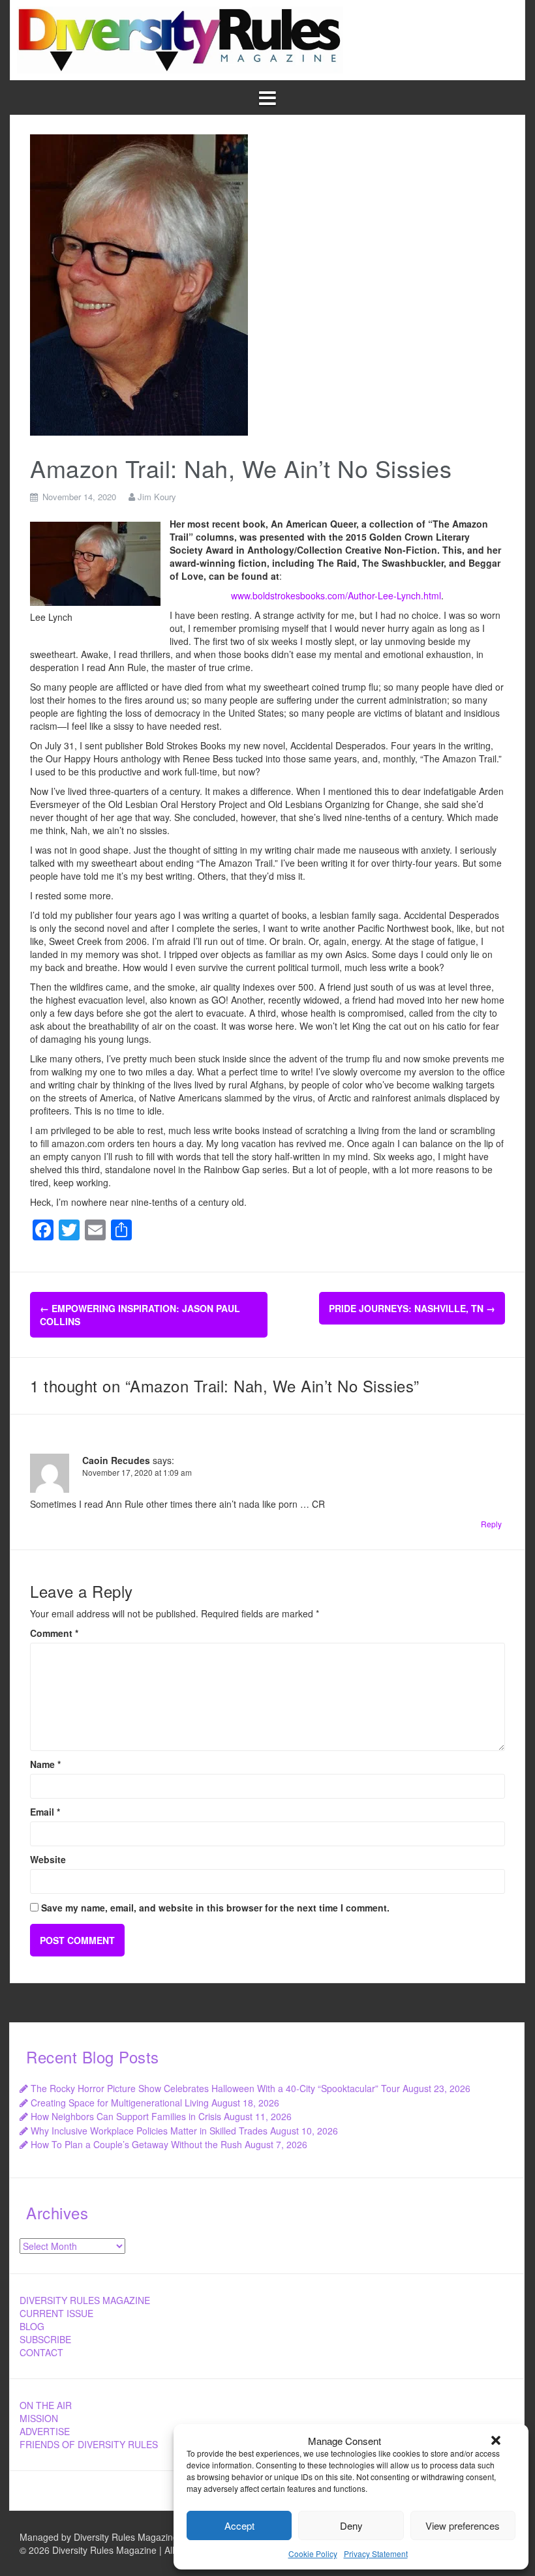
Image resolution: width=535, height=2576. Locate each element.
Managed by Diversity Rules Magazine (99, 2537)
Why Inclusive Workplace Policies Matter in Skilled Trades (149, 2131)
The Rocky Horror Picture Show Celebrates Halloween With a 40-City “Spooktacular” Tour (215, 2088)
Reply (491, 1524)
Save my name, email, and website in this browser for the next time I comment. (215, 1908)
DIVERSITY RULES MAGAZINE (85, 2300)
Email (45, 1812)
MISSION (39, 2418)
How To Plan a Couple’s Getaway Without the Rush (136, 2144)
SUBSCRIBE (45, 2339)
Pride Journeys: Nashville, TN (412, 1308)
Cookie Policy (313, 2554)
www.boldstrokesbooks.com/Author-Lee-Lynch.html (336, 595)
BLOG (32, 2326)
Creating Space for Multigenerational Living (120, 2103)
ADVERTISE (45, 2431)
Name (45, 1764)
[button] (496, 2440)
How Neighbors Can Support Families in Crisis (126, 2116)
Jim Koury (157, 497)
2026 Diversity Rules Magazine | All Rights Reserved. (138, 2550)
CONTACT (41, 2352)
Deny (351, 2525)
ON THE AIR (46, 2405)
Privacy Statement (376, 2554)
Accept (239, 2525)
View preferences (463, 2525)
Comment (54, 1633)
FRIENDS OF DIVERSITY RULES (89, 2444)
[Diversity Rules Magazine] (180, 38)
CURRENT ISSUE (56, 2313)
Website (48, 1859)
